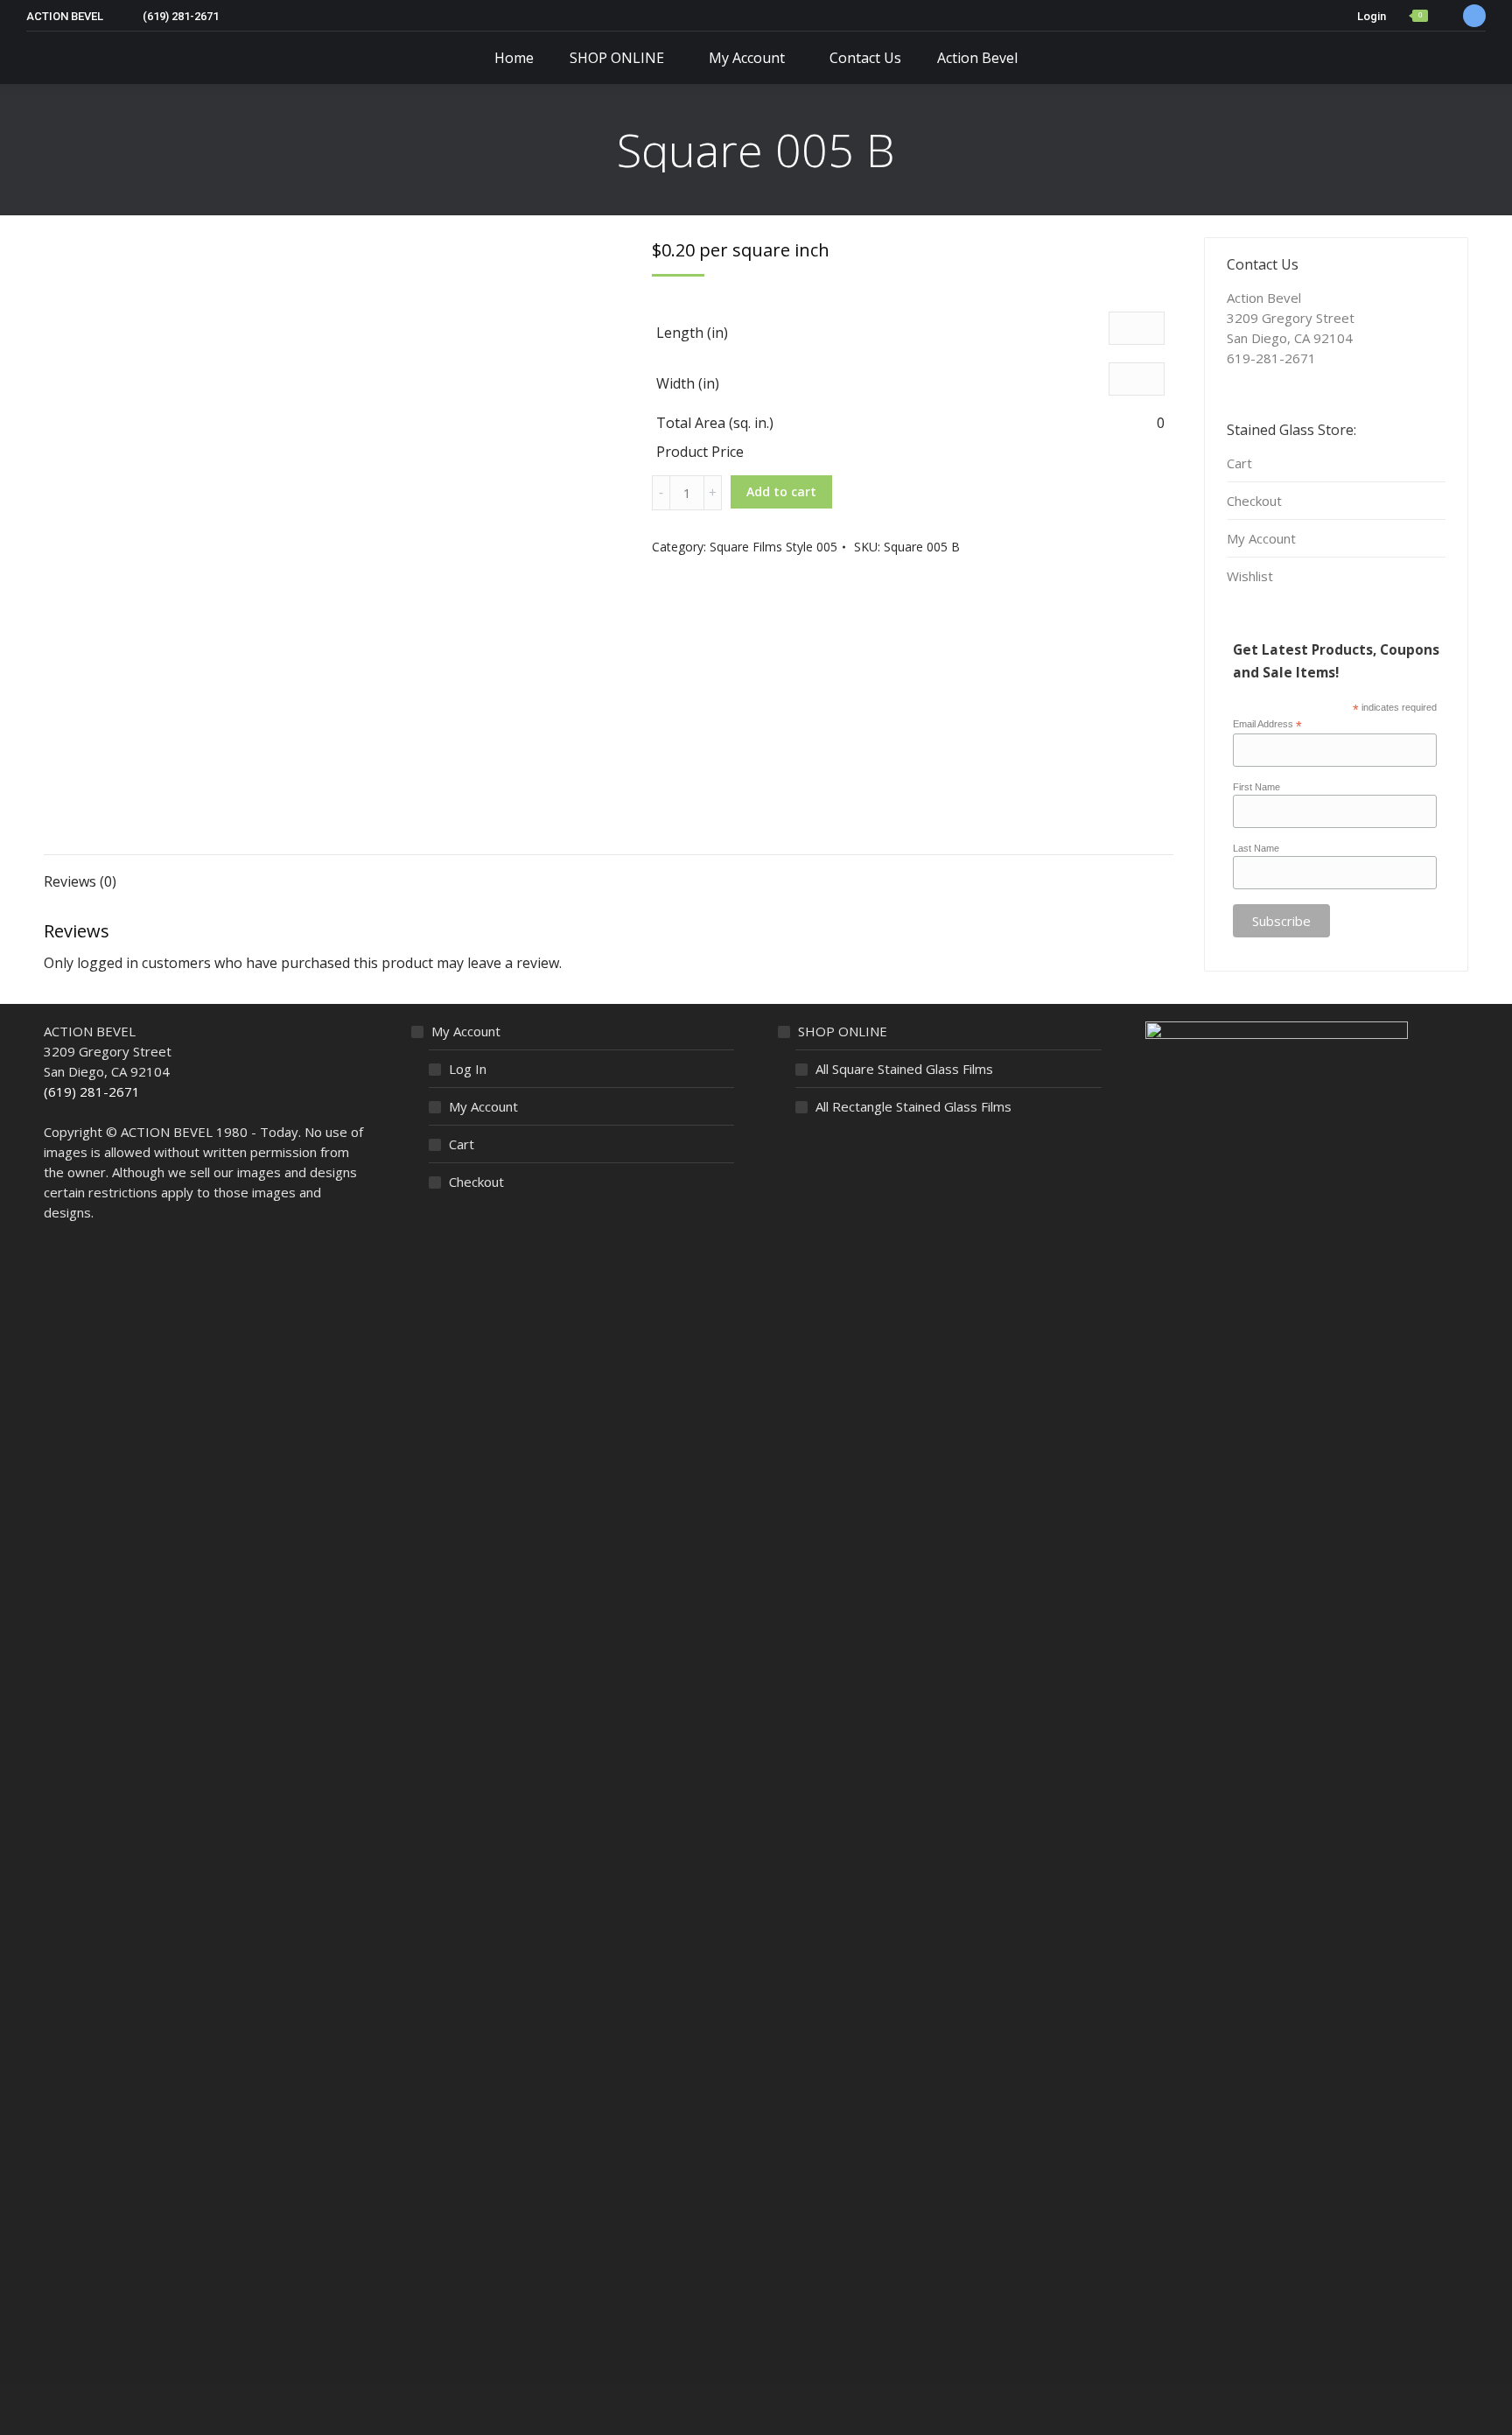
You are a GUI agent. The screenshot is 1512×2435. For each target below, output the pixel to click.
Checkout (1254, 501)
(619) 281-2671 (92, 1091)
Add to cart (781, 491)
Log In (468, 1069)
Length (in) (692, 333)
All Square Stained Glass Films (904, 1069)
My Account (1261, 538)
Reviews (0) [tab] (80, 881)
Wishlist (1250, 576)
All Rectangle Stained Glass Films (913, 1106)
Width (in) (688, 383)
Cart (1239, 463)
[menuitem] (514, 58)
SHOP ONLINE (843, 1031)
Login (1372, 16)
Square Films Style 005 (773, 547)
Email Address (1267, 725)
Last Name (1256, 848)
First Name (1256, 787)
